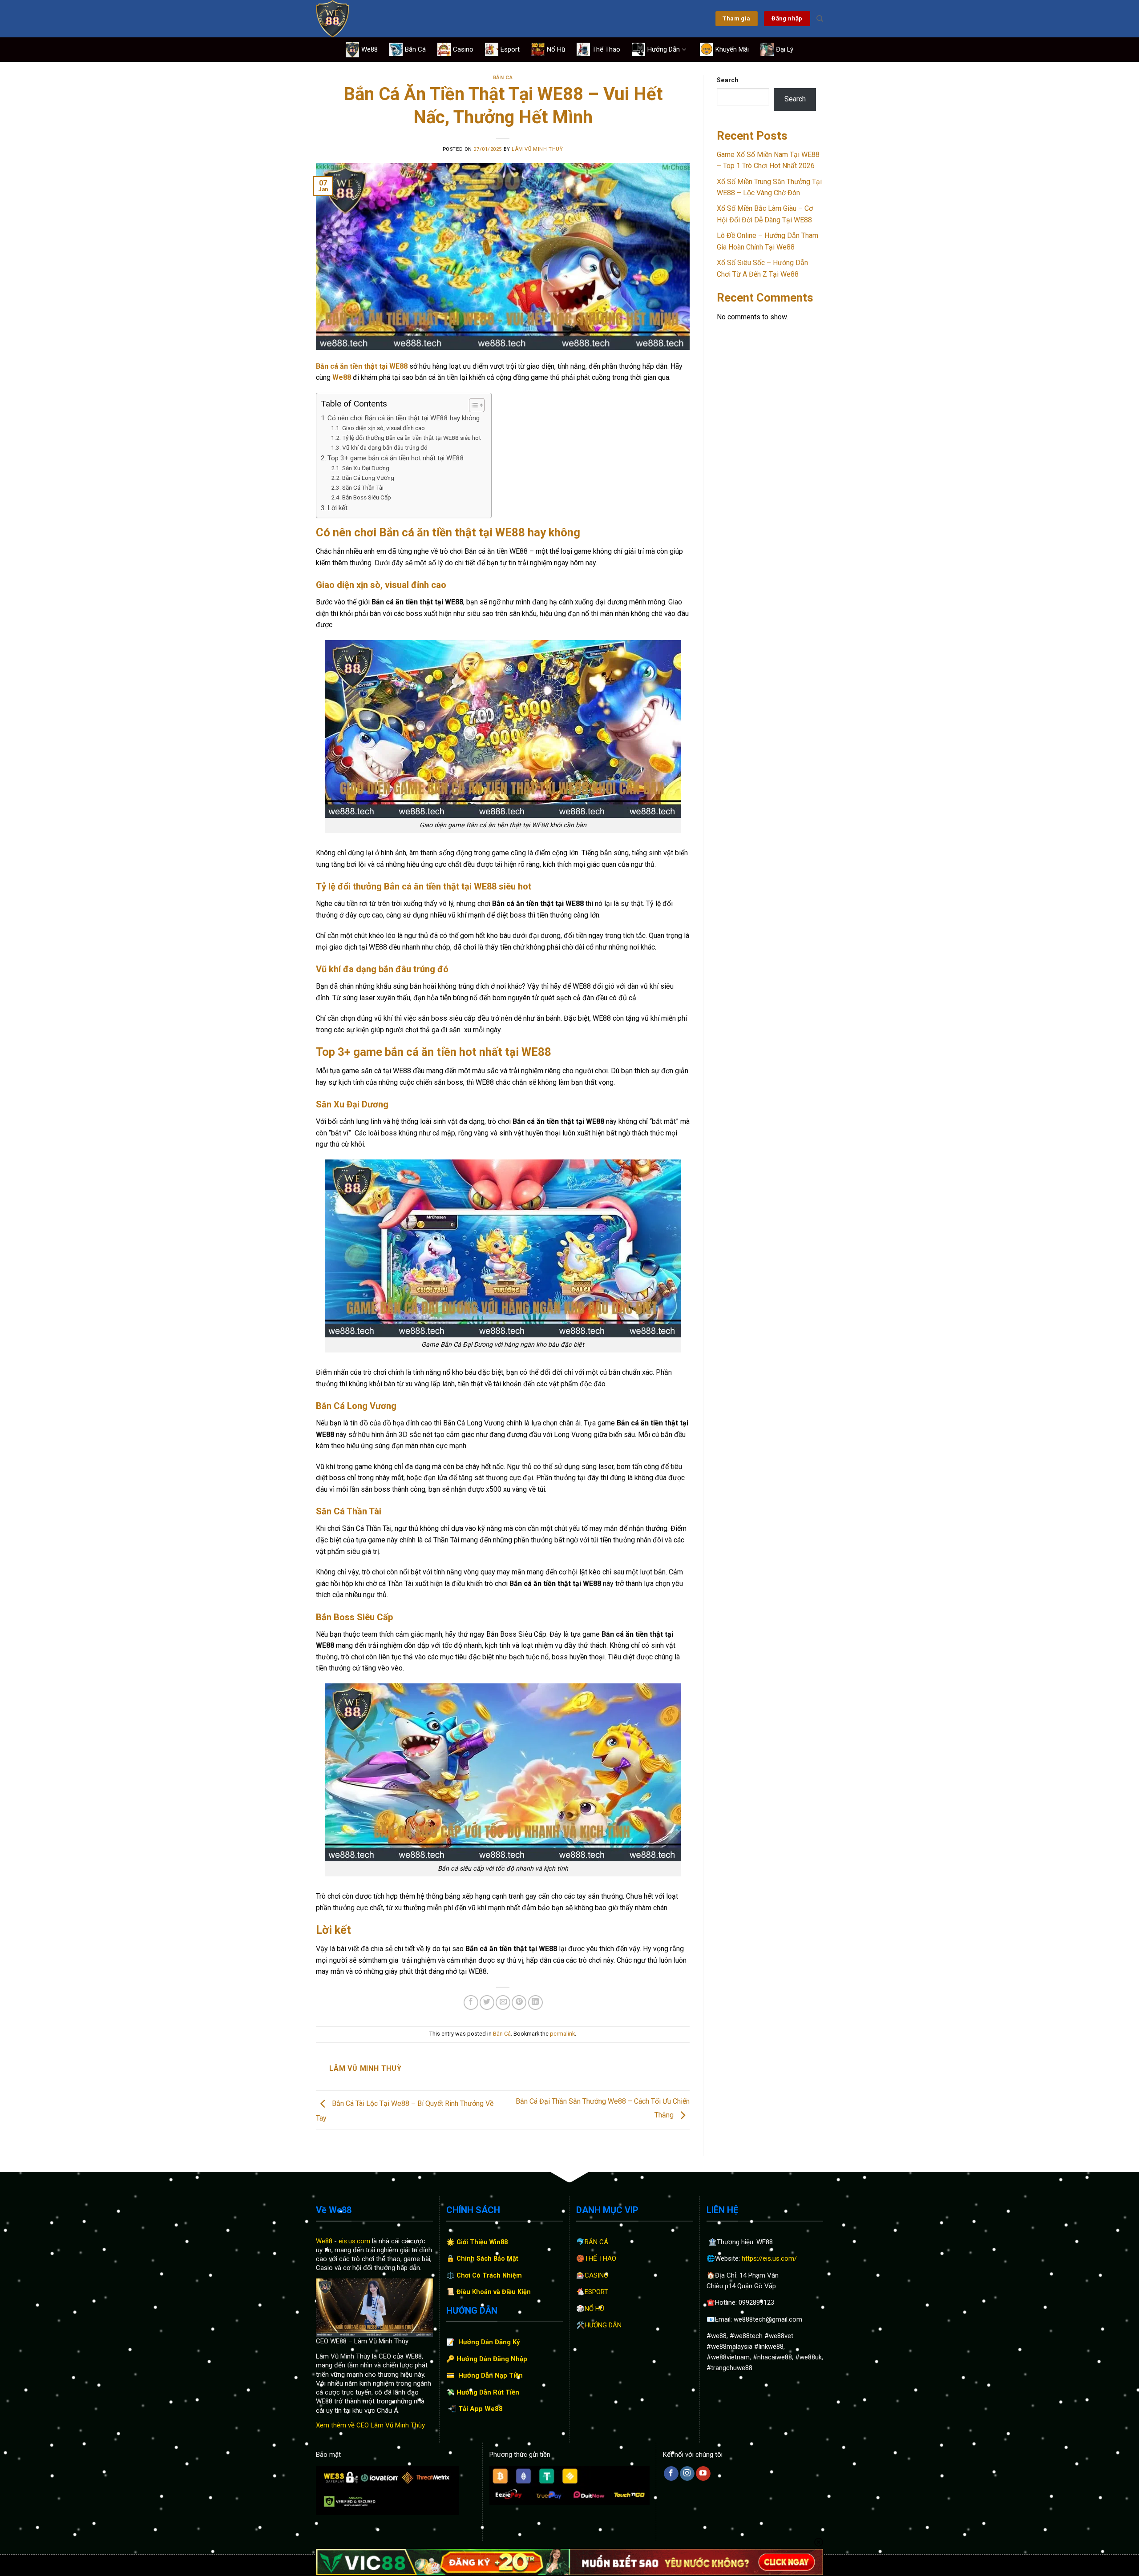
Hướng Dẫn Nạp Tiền (491, 2375)
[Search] (820, 19)
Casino (463, 49)
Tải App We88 (481, 2409)
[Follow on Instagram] (687, 2474)
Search (728, 80)
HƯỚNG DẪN (603, 2325)
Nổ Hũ (556, 49)
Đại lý (785, 49)
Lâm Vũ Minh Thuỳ (537, 149)
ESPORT (596, 2292)
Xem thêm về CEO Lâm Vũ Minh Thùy (370, 2425)
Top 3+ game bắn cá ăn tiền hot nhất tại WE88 (396, 458)
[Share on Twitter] (487, 2002)
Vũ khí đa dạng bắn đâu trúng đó (385, 447)
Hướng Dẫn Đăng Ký (489, 2342)
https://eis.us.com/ (769, 2258)
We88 (370, 49)
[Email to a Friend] (503, 2002)
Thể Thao (606, 49)
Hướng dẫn (664, 49)
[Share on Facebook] (471, 2002)
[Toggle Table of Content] (472, 405)
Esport (510, 49)
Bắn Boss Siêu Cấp (367, 497)
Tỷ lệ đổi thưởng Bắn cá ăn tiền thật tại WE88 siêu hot (412, 438)
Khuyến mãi (732, 49)
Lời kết (337, 508)
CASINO (596, 2275)
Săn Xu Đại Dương (366, 468)
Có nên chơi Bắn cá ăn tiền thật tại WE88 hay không (404, 418)
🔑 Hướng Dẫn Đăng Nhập (487, 2359)
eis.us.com (354, 2241)
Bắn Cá (415, 49)
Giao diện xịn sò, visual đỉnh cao (384, 428)
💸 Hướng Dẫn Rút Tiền (483, 2392)
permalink (562, 2034)
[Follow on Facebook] (671, 2474)
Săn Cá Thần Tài (363, 487)
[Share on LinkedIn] (535, 2002)
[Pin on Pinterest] (519, 2002)
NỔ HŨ (594, 2309)
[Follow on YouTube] (703, 2474)
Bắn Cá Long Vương (369, 478)
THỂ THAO (600, 2258)
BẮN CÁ (596, 2242)
